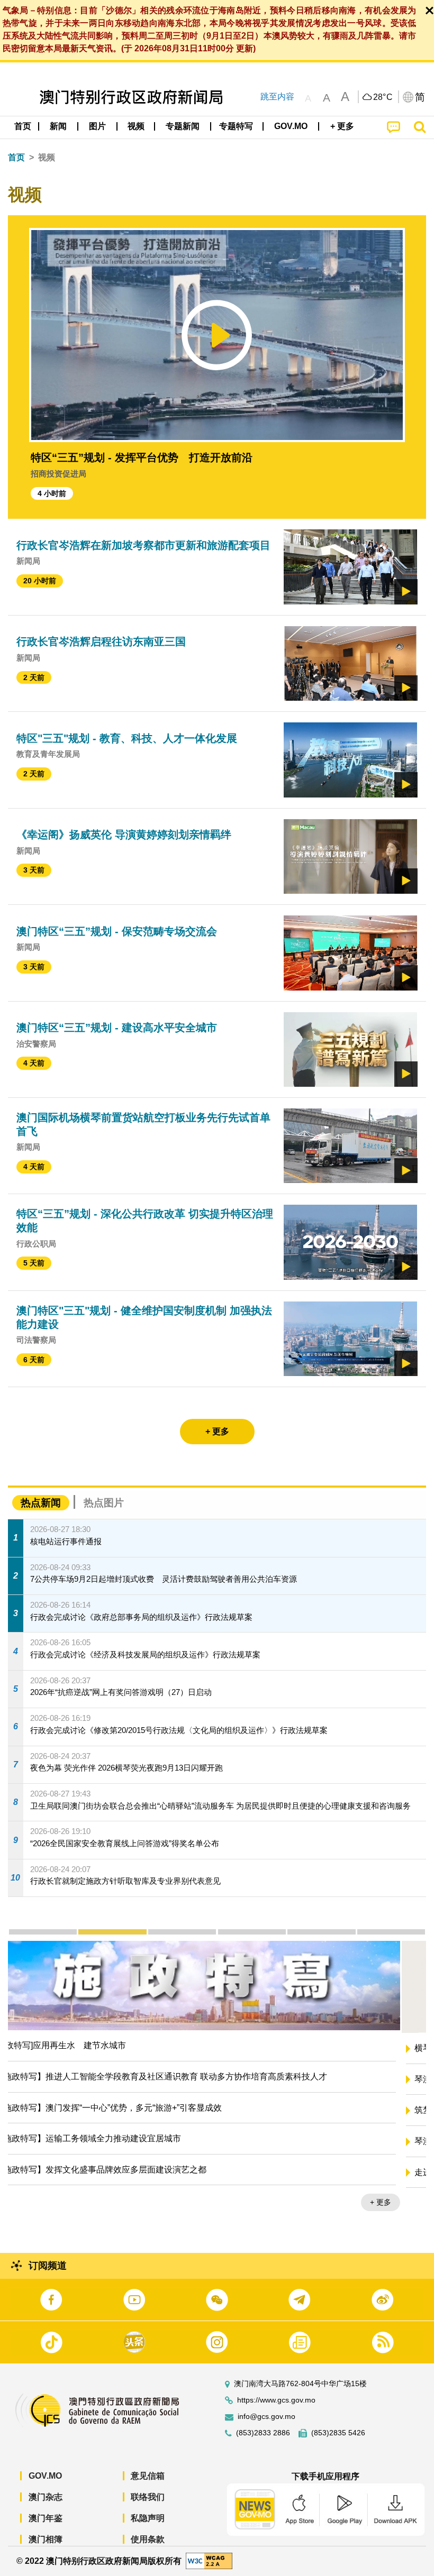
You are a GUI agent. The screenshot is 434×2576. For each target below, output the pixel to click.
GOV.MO (45, 2476)
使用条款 (148, 2539)
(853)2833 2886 (263, 2433)
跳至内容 (277, 97)
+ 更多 (406, 2205)
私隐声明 (148, 2518)
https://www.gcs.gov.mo (276, 2400)
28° (383, 97)
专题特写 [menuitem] (236, 126)
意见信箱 (148, 2476)
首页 (16, 157)
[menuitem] (59, 126)
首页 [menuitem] (23, 126)
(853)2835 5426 (338, 2433)
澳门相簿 (46, 2539)
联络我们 (148, 2497)
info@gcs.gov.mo (266, 2417)
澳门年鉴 (46, 2518)
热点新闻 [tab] (41, 1503)
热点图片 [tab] (104, 1503)
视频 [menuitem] (136, 126)
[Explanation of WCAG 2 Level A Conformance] (209, 2560)
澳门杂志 (46, 2497)
